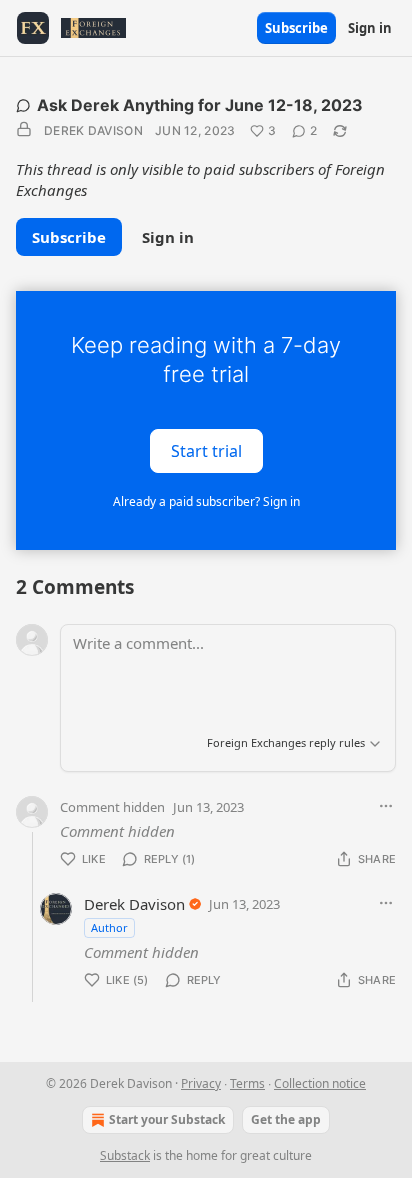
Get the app (286, 1119)
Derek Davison (93, 130)
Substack (125, 1155)
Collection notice (320, 1083)
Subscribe (296, 28)
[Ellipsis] (386, 806)
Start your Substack (167, 1119)
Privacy (201, 1083)
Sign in (370, 28)
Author (109, 927)
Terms (247, 1083)
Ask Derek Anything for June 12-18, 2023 (200, 105)
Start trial (206, 451)
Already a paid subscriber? (206, 501)
